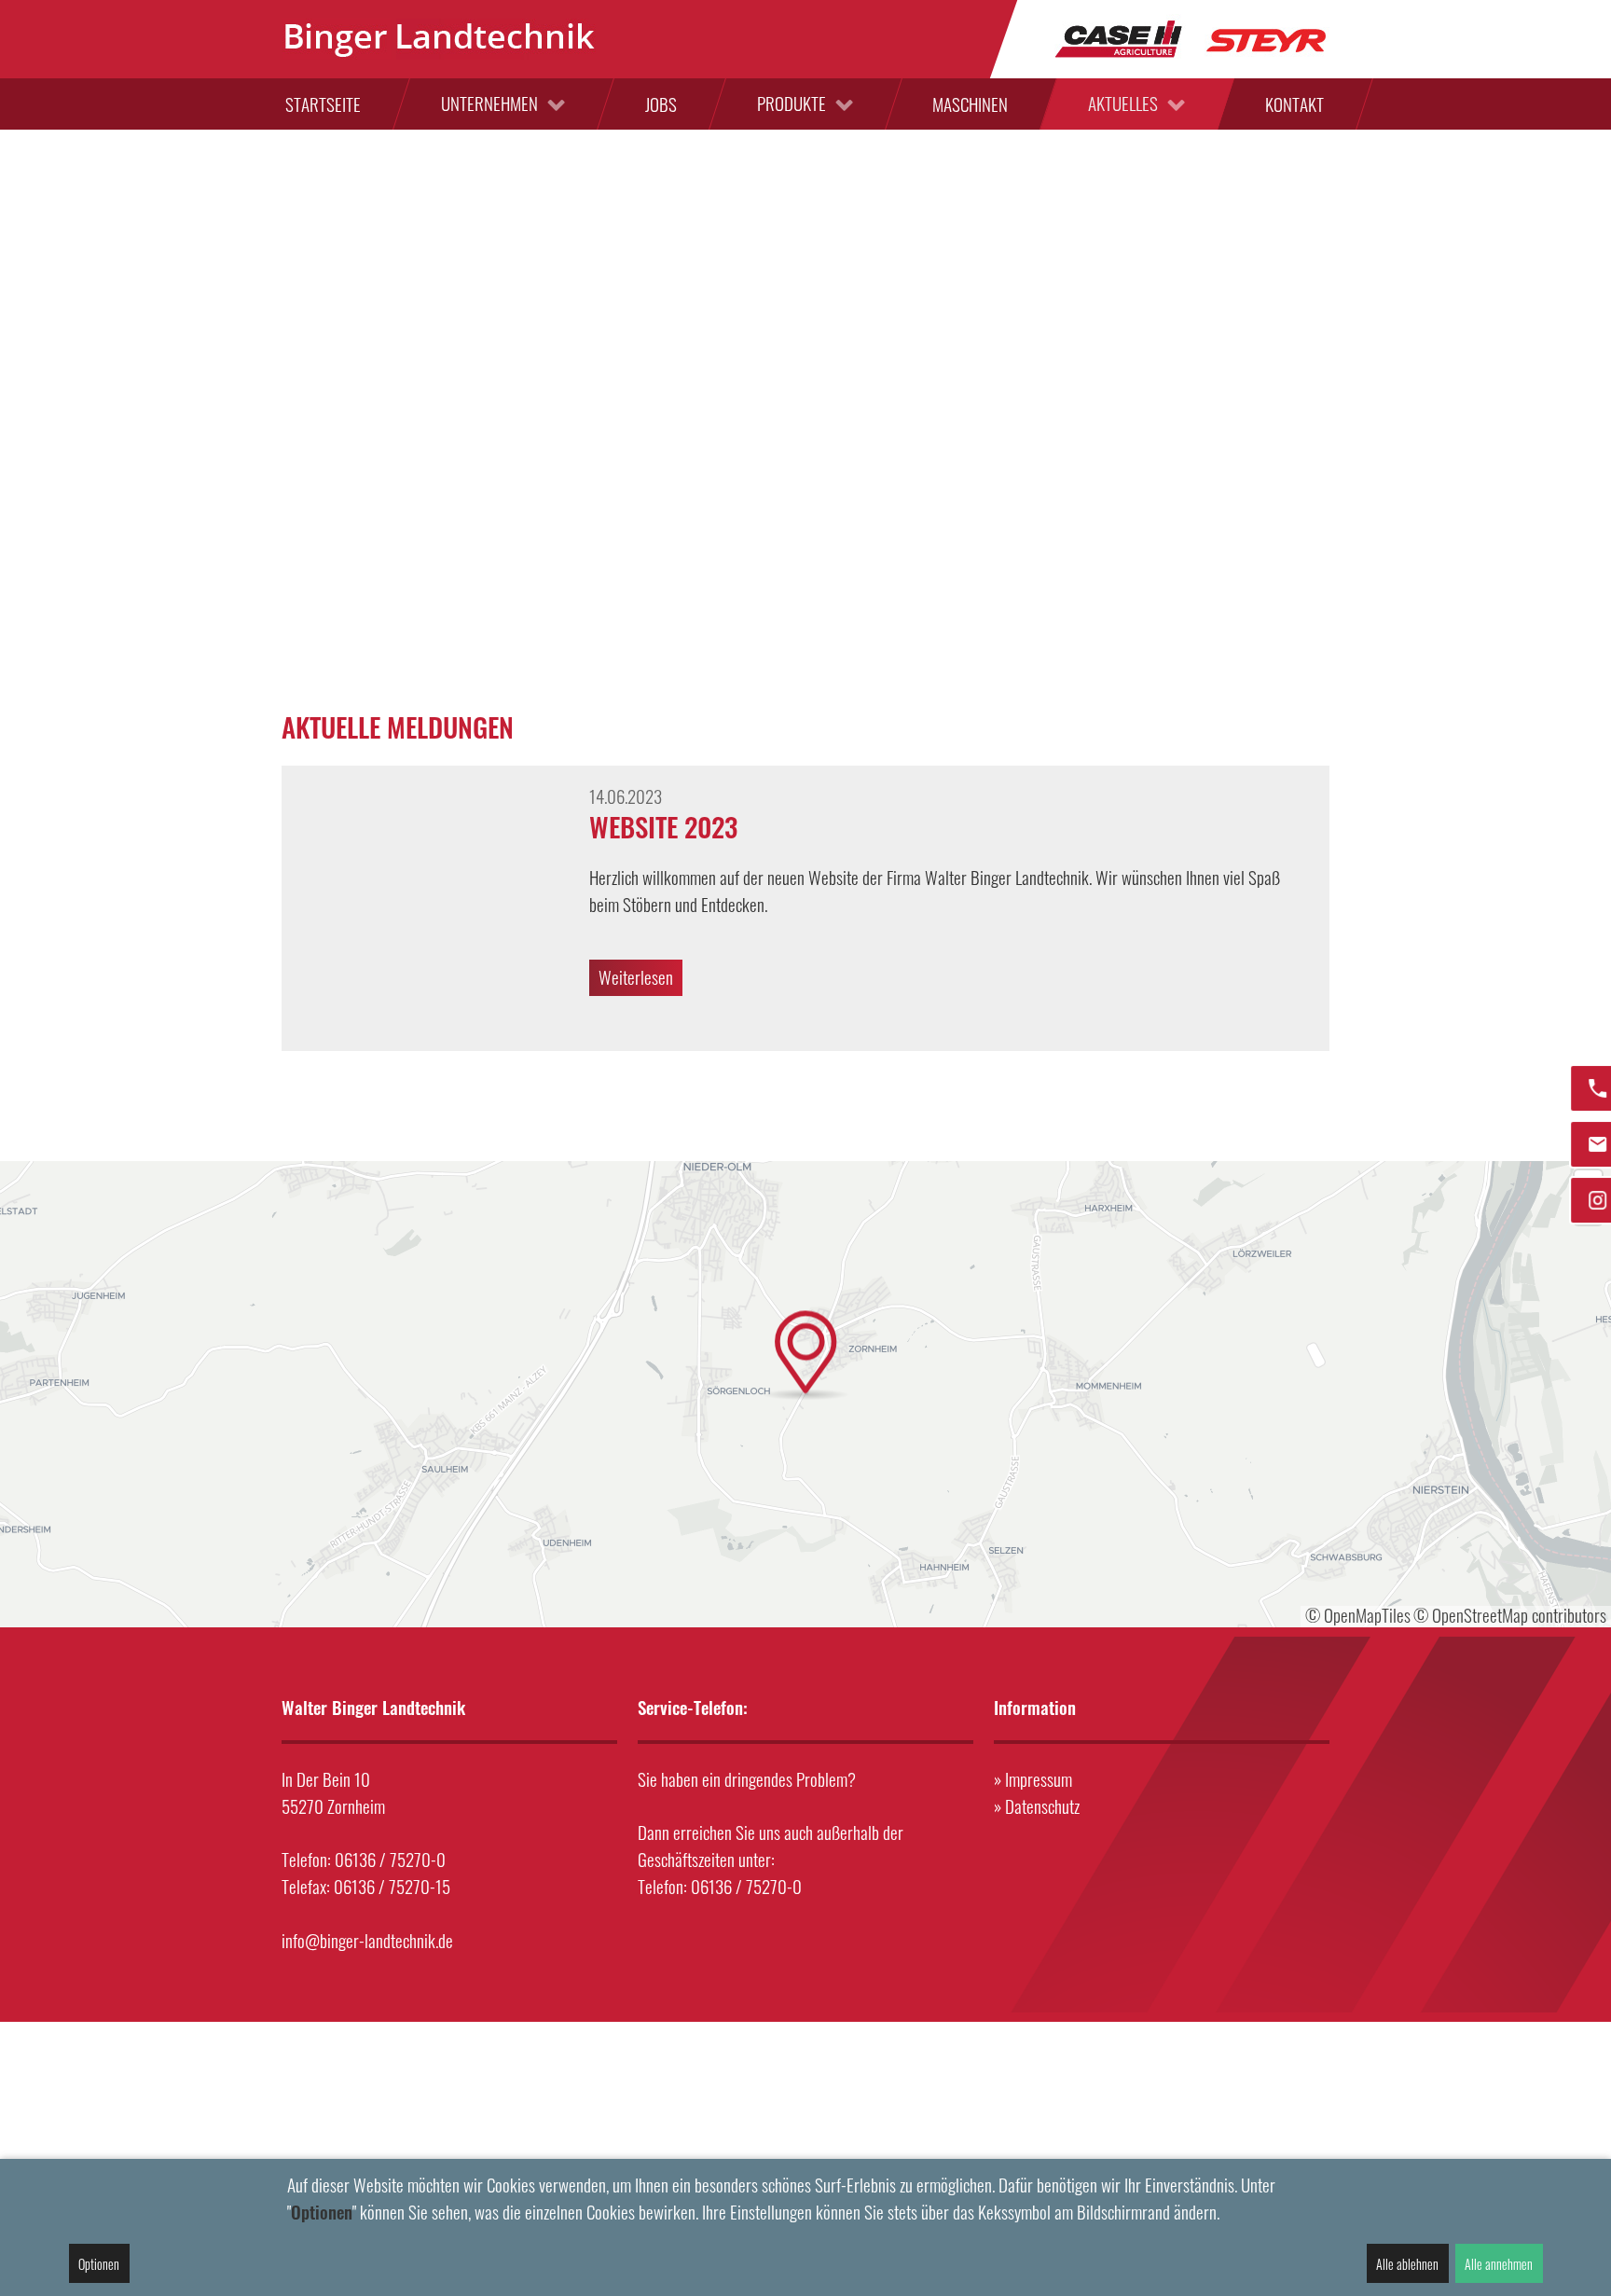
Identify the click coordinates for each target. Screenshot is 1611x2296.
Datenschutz (1042, 1806)
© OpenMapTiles (1358, 1615)
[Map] (805, 1394)
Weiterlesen (636, 977)
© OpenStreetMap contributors (1510, 1615)
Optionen (99, 2264)
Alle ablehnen (1407, 2264)
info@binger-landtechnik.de (367, 1940)
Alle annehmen (1499, 2264)
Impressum (1039, 1779)
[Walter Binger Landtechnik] (440, 39)
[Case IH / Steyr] (1191, 37)
